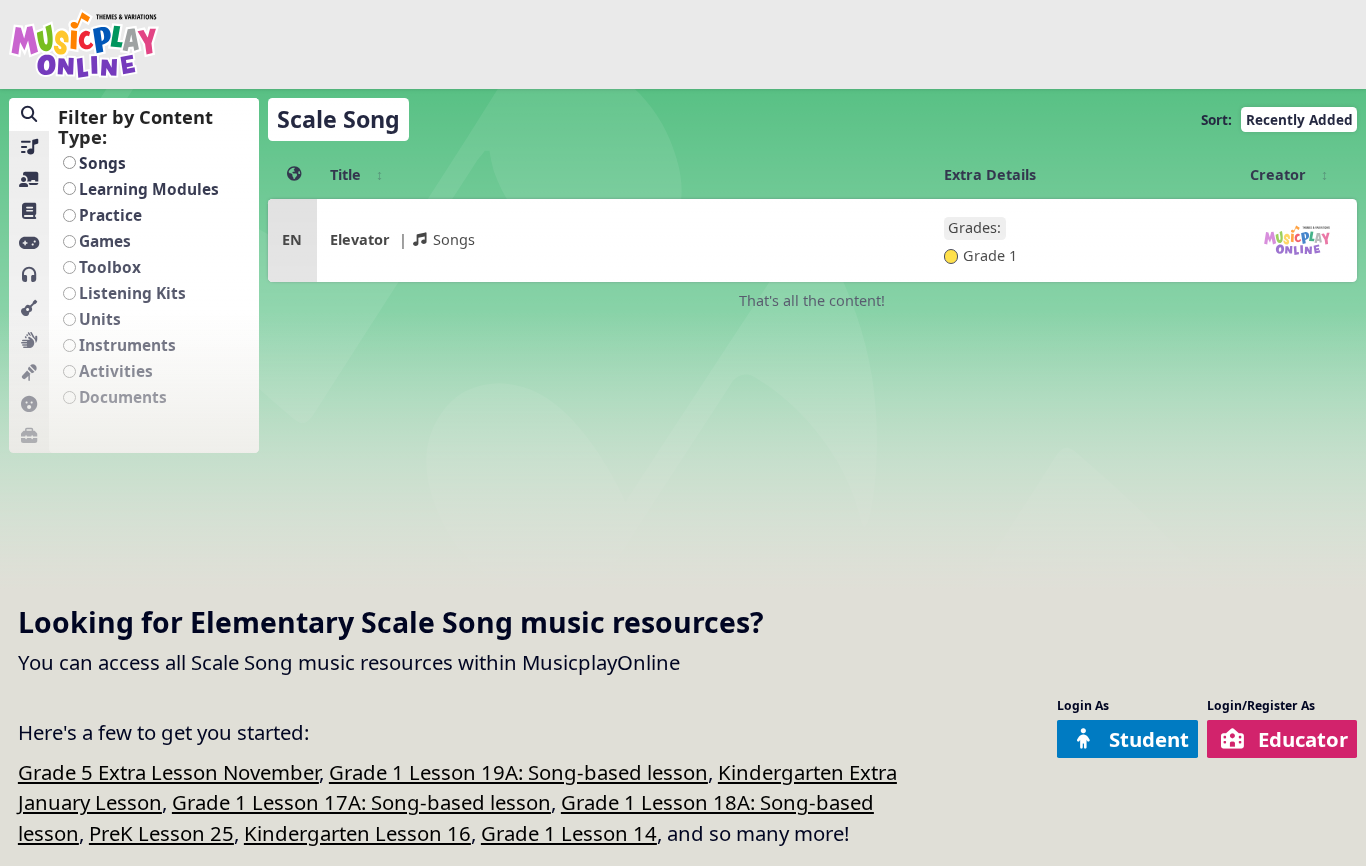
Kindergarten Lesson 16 (357, 833)
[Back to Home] (84, 44)
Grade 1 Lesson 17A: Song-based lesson (361, 802)
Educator (1303, 739)
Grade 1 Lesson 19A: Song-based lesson (518, 772)
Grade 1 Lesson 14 (569, 833)
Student (1149, 739)
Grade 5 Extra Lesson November (168, 772)
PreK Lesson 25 (161, 833)
